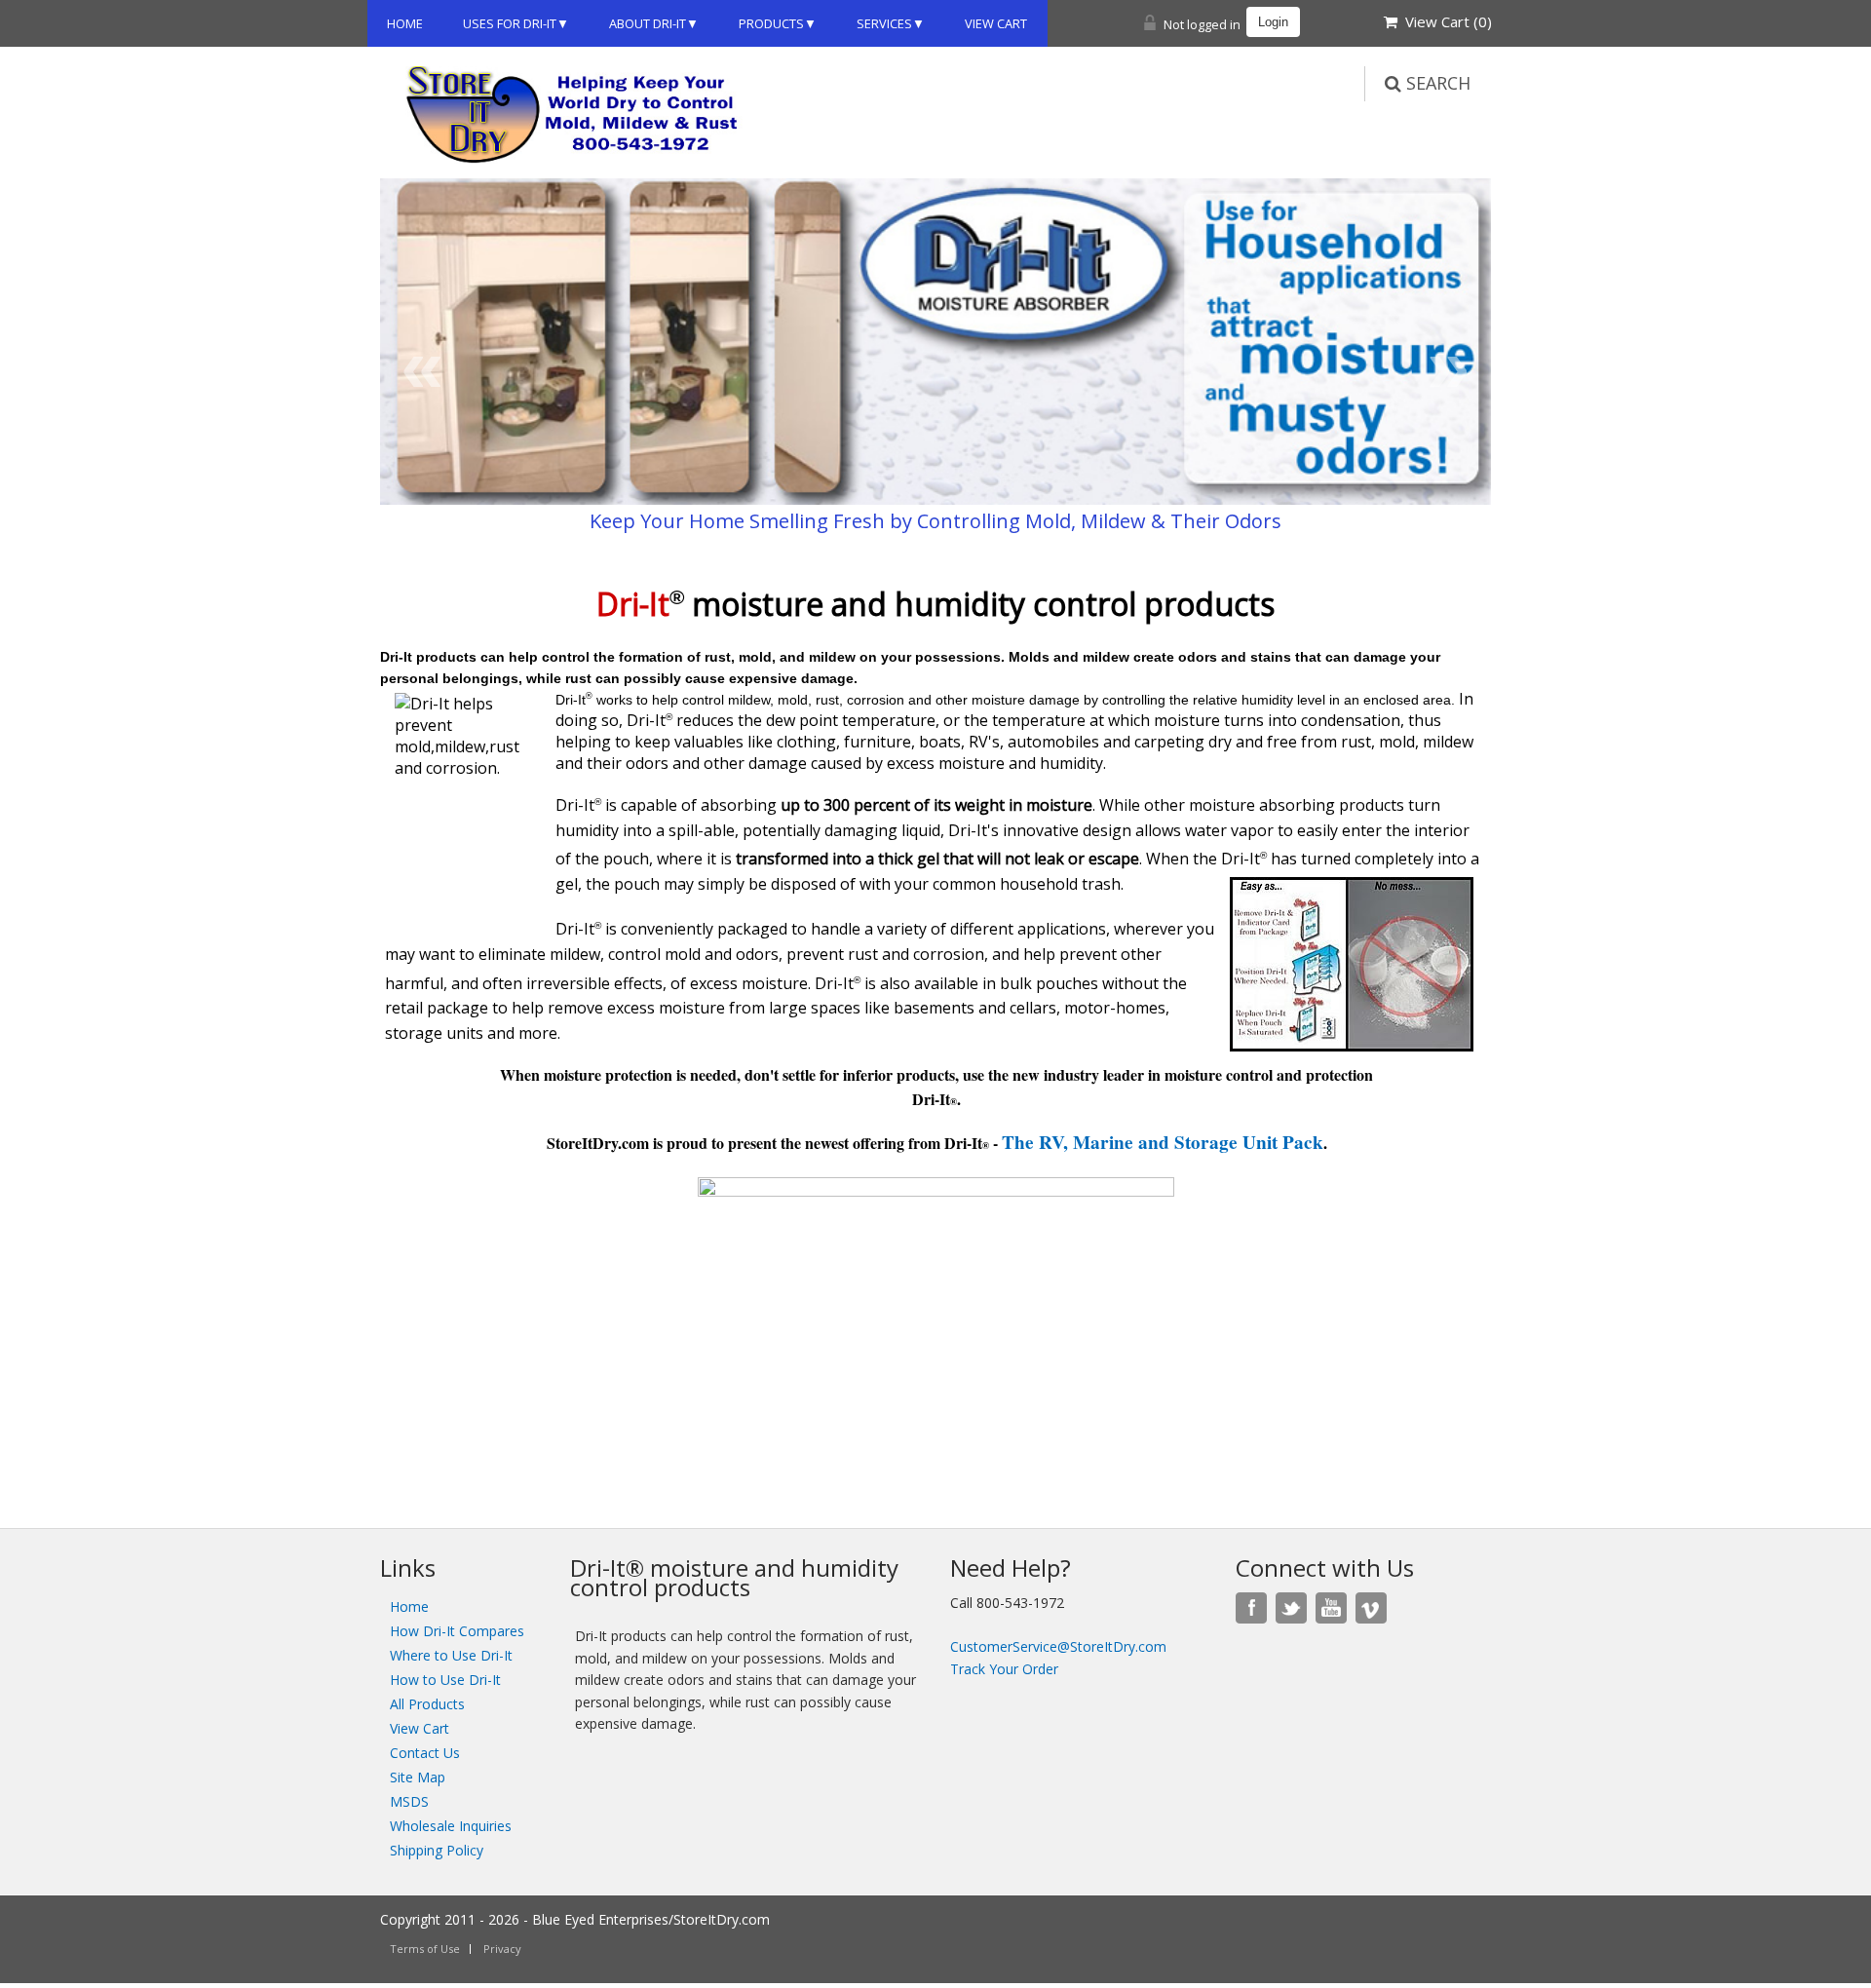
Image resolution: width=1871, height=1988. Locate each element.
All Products (427, 1704)
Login (1273, 22)
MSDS (409, 1801)
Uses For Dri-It (510, 23)
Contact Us (425, 1753)
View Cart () (1445, 21)
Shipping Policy (437, 1850)
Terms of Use (425, 1949)
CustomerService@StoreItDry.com (1058, 1646)
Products (771, 23)
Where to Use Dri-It (451, 1655)
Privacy (502, 1949)
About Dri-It (648, 23)
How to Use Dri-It (445, 1680)
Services (884, 23)
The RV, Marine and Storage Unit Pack (1163, 1142)
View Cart (996, 23)
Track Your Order (1004, 1669)
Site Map (418, 1777)
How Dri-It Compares (457, 1631)
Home (405, 23)
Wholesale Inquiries (451, 1826)
